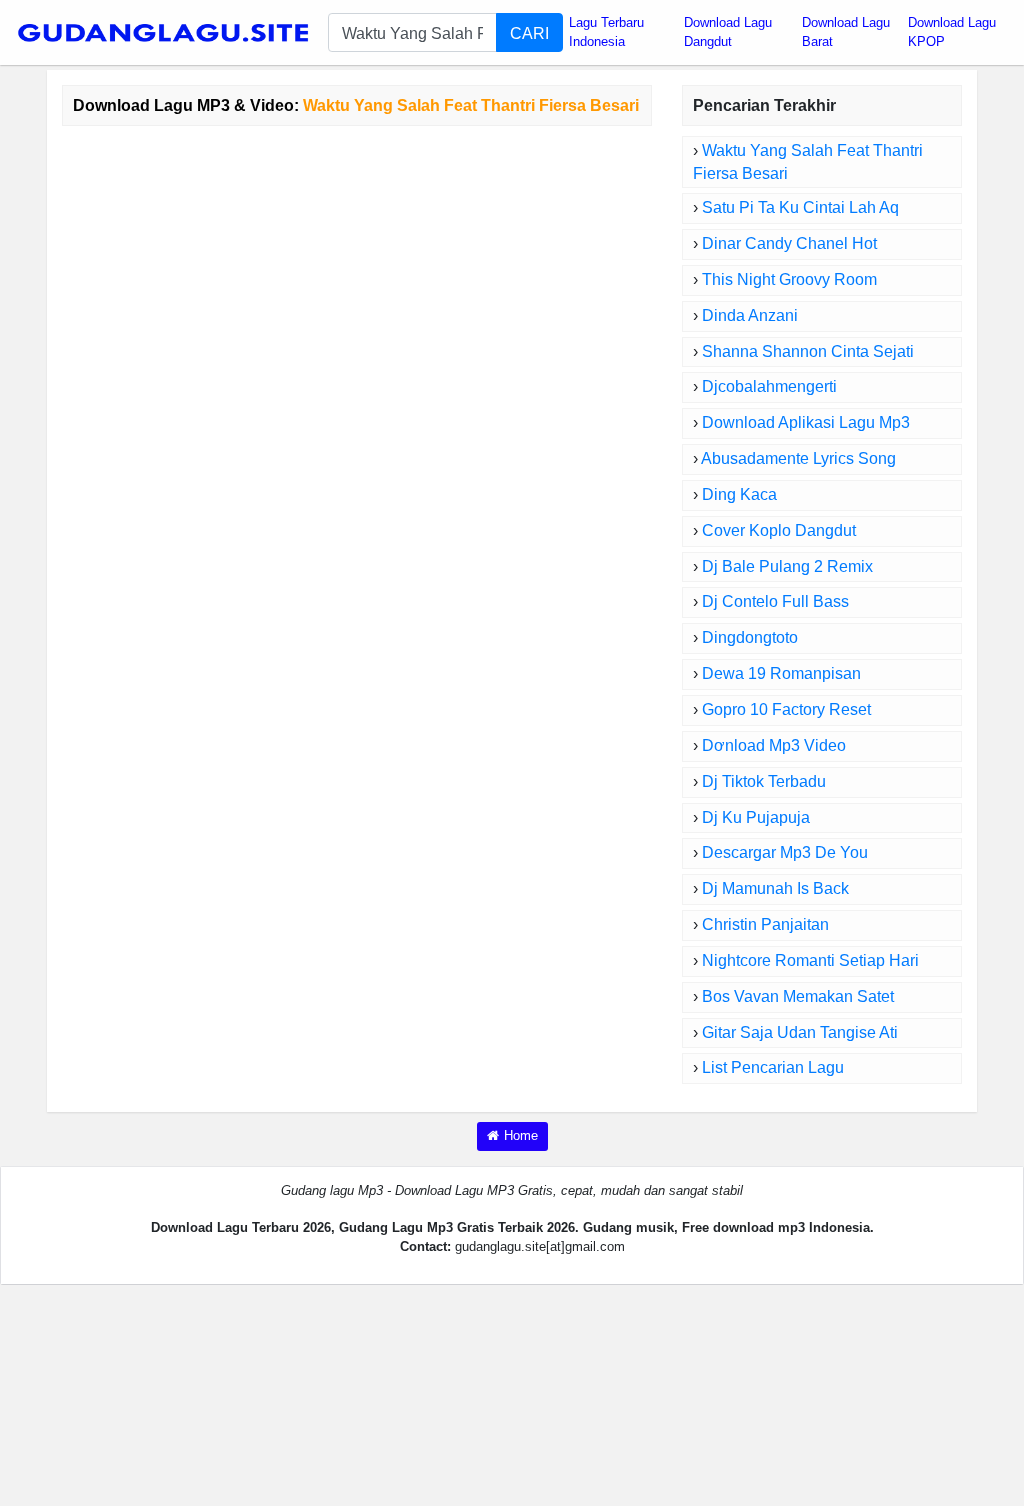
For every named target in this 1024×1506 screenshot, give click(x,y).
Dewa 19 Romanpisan (781, 673)
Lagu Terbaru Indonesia (606, 32)
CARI (529, 33)
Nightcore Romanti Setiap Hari (810, 960)
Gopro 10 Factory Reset (786, 709)
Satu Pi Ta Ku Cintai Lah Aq (800, 207)
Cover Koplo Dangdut (779, 530)
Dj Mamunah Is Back (775, 888)
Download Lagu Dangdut (728, 32)
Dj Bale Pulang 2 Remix (787, 566)
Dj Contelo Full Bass (775, 601)
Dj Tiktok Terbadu (764, 781)
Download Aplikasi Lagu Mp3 (806, 422)
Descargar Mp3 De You (785, 852)
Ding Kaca (739, 494)
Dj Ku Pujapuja (756, 817)
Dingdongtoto (750, 637)
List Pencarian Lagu (773, 1067)
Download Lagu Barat (846, 32)
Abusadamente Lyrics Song (798, 458)
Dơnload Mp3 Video (774, 745)
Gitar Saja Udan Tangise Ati (800, 1032)
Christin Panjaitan (765, 924)
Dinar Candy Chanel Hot (789, 243)
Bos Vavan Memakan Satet (798, 996)
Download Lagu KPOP (952, 32)
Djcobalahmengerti (769, 386)
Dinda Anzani (750, 315)
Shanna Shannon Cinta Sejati (808, 351)
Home (521, 1135)
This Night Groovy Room (789, 279)
